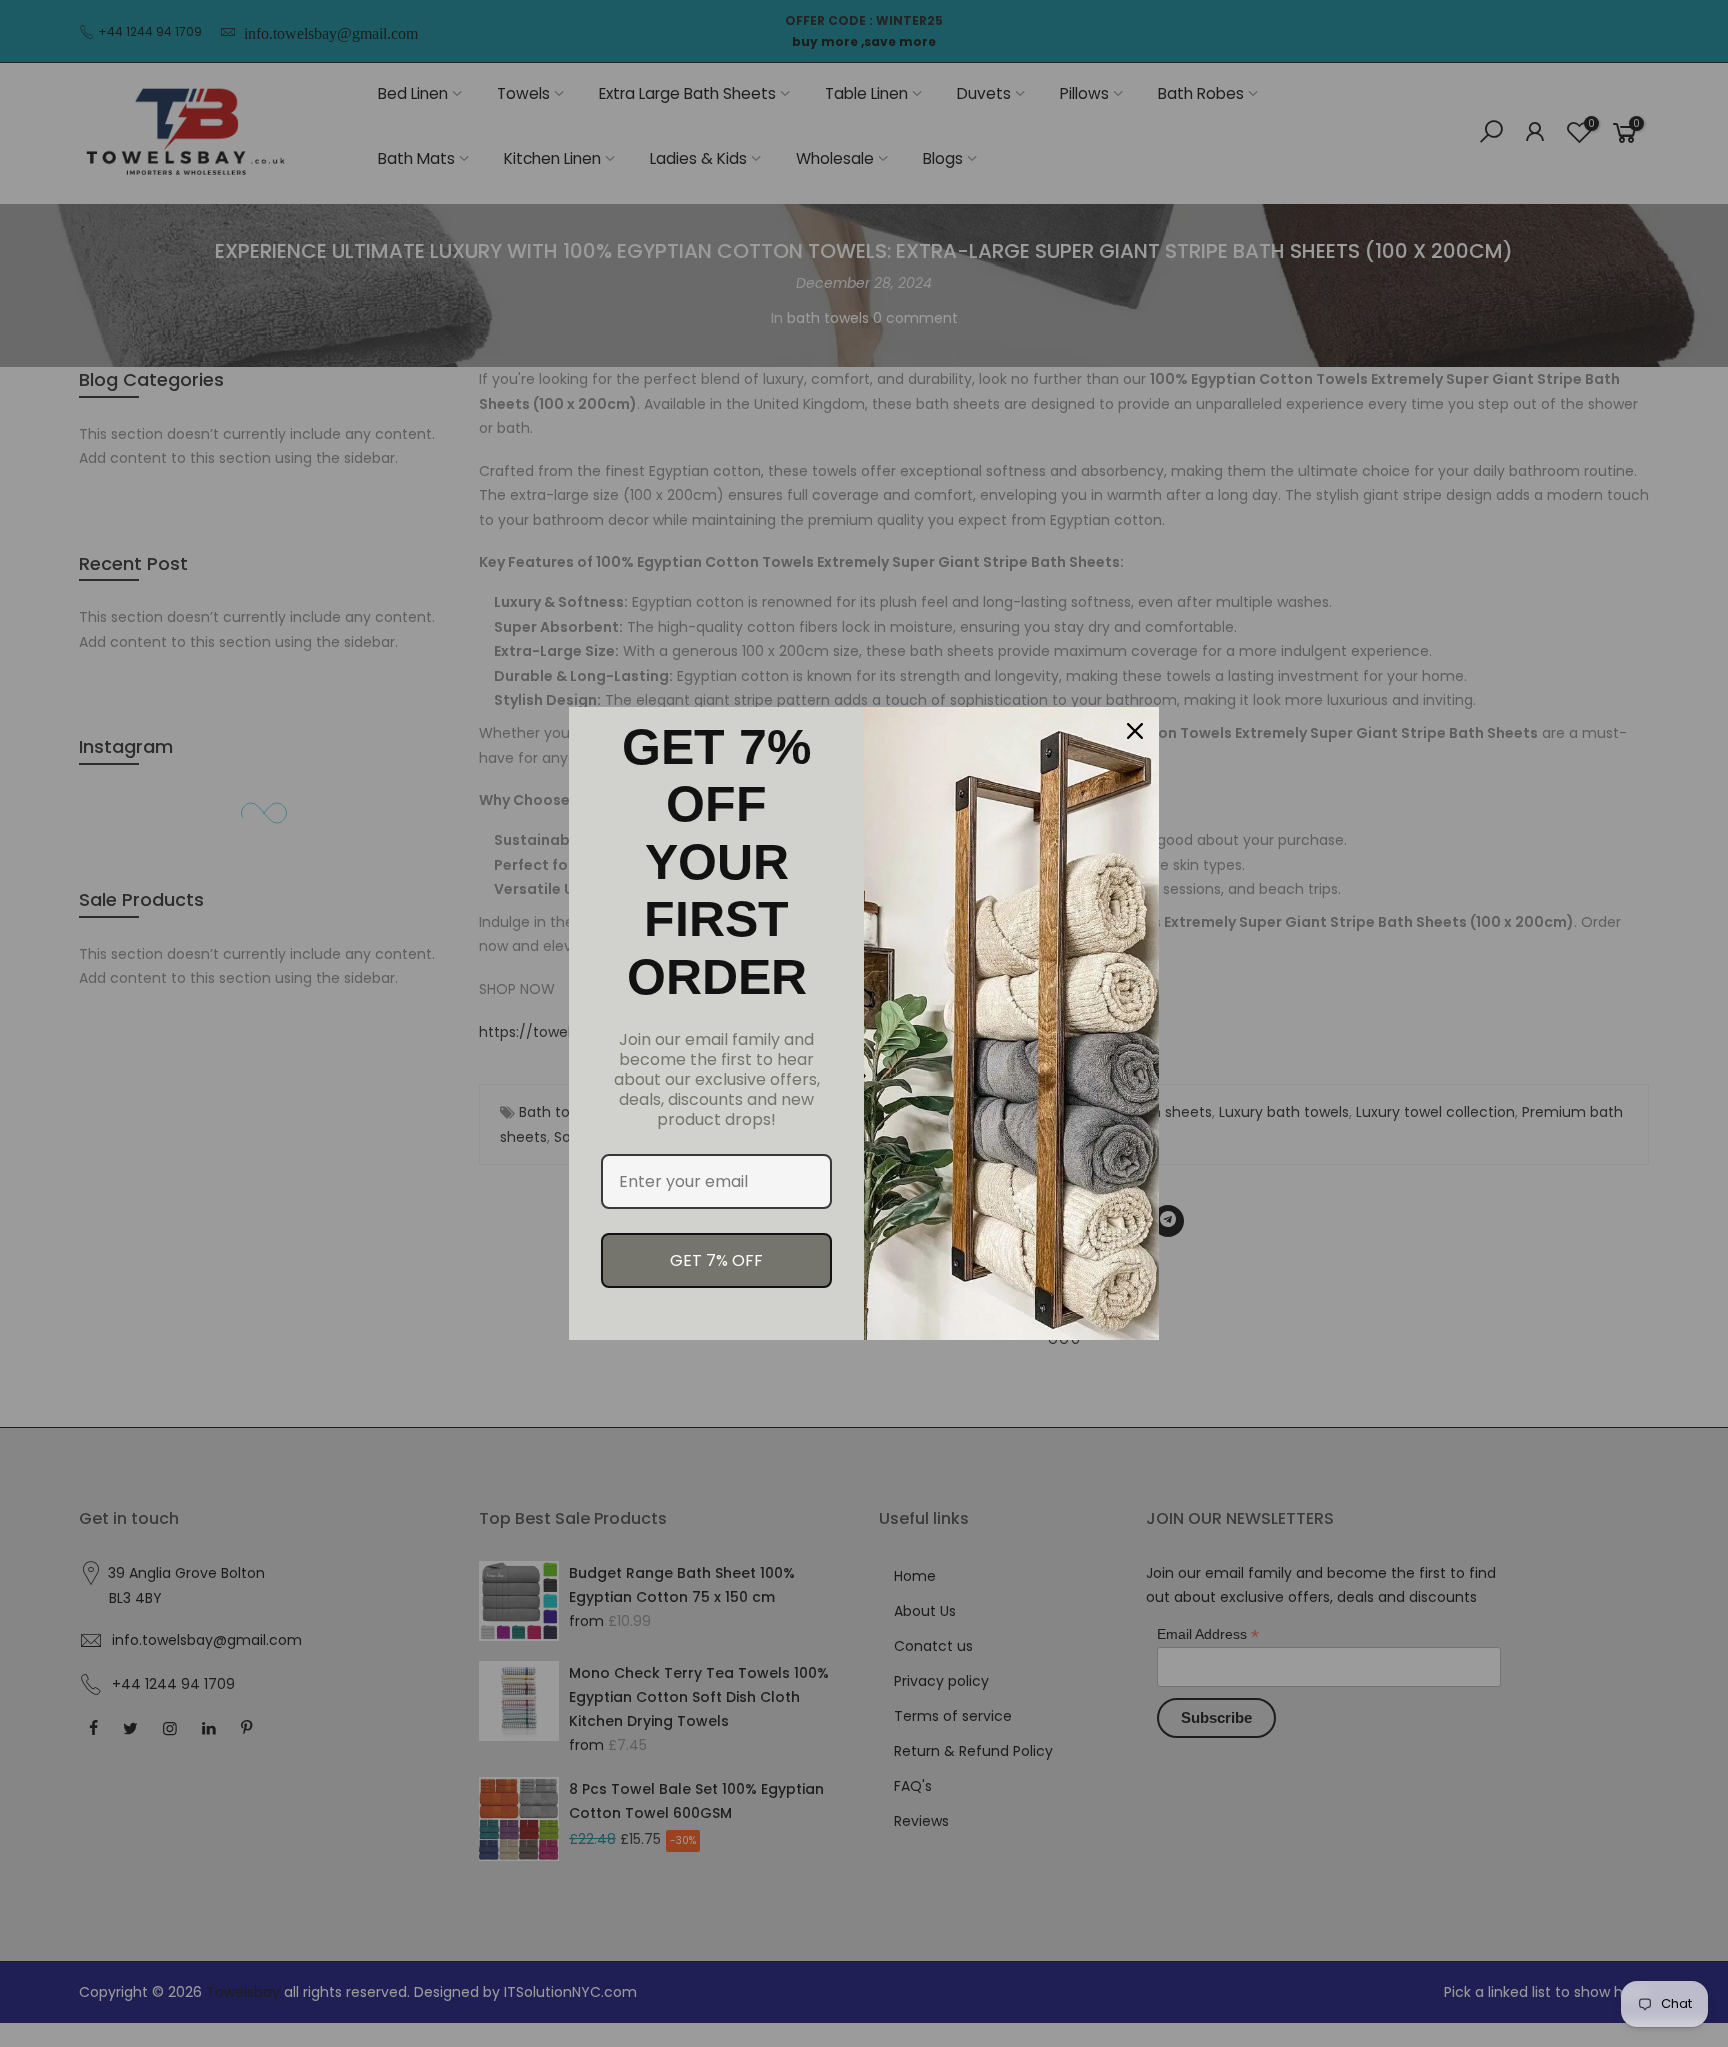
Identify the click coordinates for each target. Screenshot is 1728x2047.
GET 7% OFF (716, 1260)
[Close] (1135, 731)
